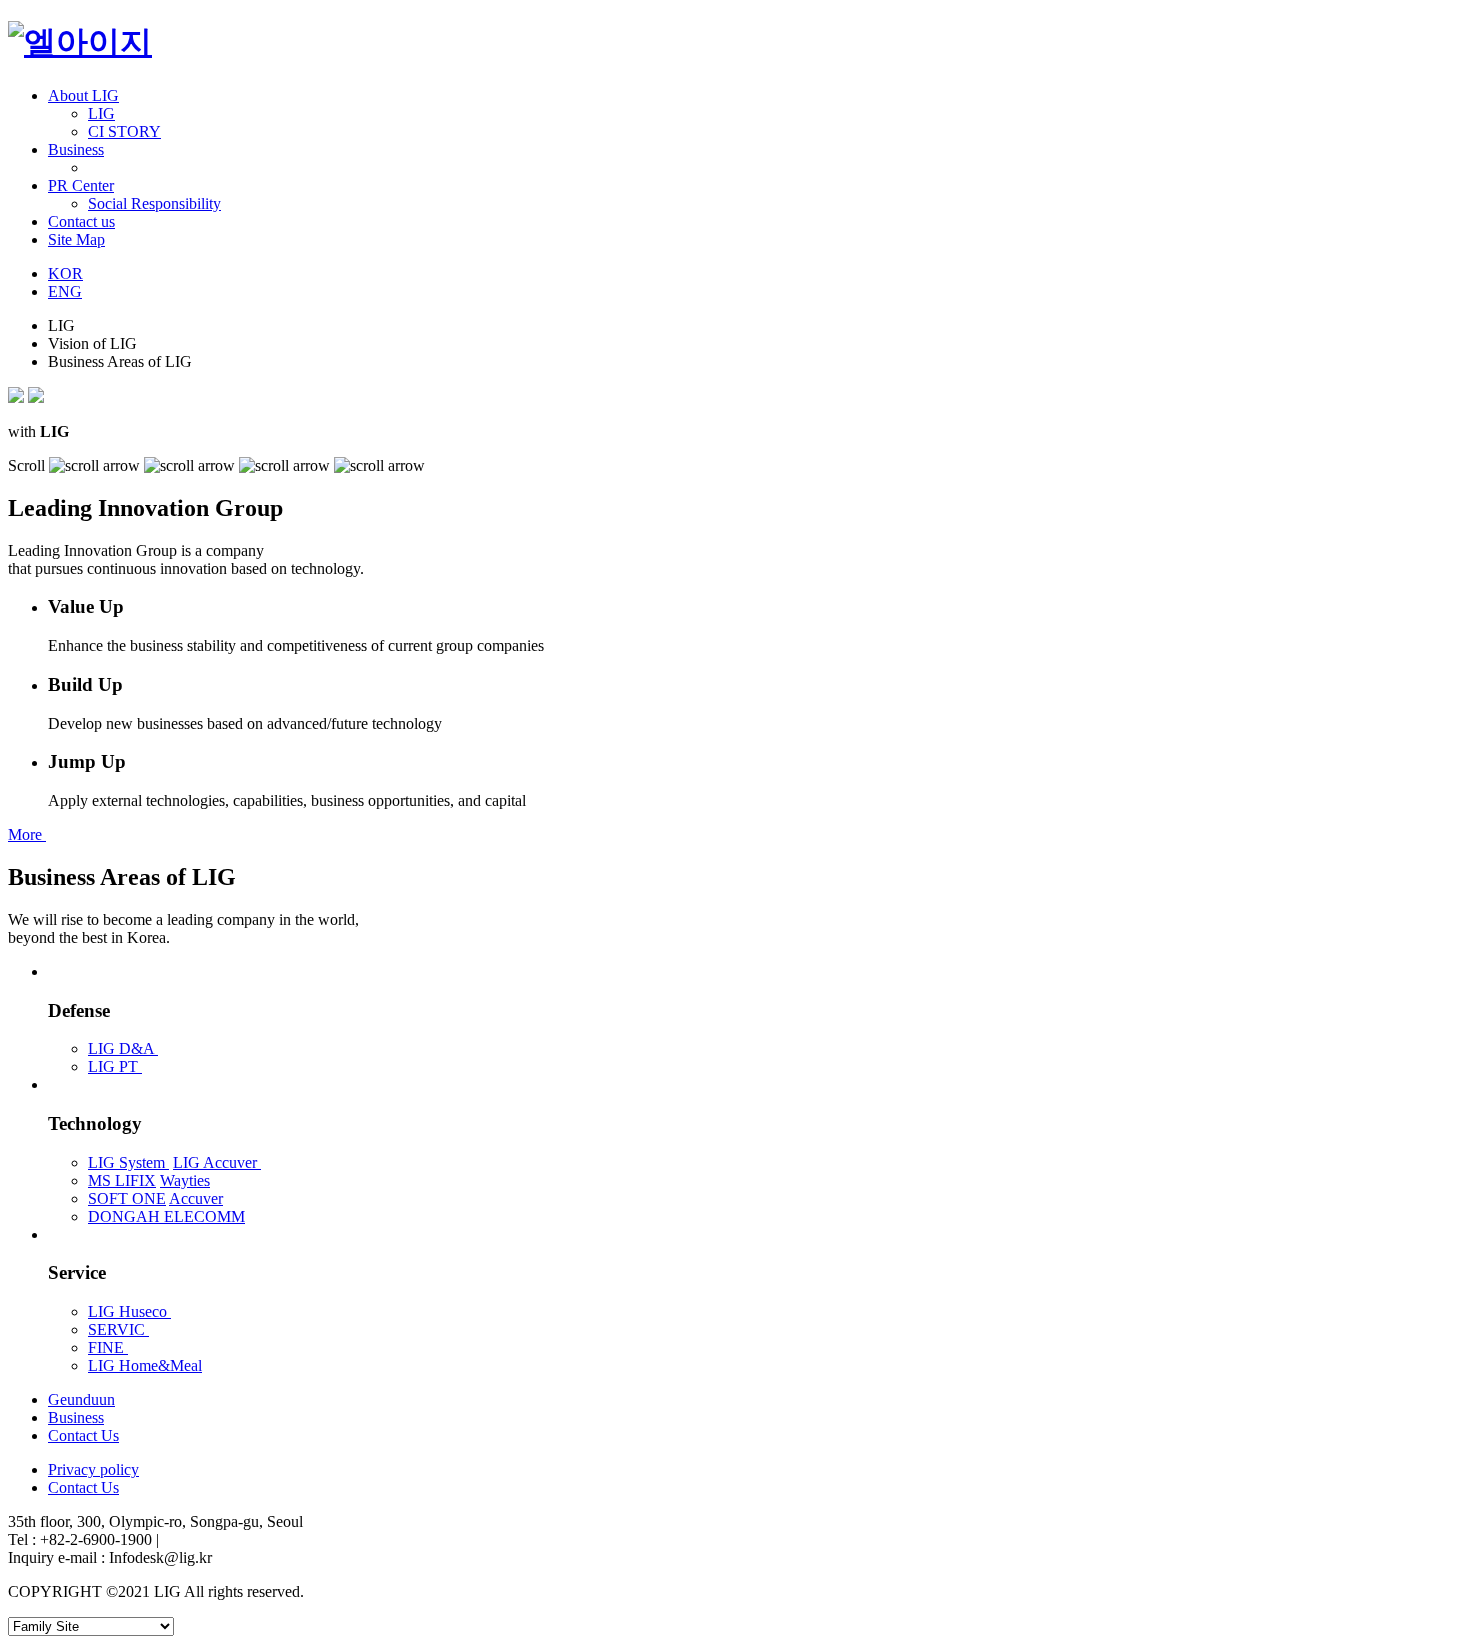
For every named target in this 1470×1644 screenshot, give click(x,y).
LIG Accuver (217, 1162)
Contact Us (83, 1487)
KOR (65, 273)
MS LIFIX (122, 1180)
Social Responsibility (154, 203)
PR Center (81, 185)
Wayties (185, 1180)
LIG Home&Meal (145, 1365)
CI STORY (124, 131)
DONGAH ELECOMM (166, 1216)
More (27, 834)
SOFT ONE (127, 1198)
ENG (65, 291)
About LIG (83, 95)
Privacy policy (93, 1469)
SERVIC (118, 1329)
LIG (101, 113)
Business (76, 149)
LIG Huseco (129, 1311)
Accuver (196, 1198)
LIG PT (115, 1066)
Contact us (81, 221)
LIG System (128, 1162)
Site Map (76, 239)
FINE (108, 1347)
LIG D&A (123, 1048)
